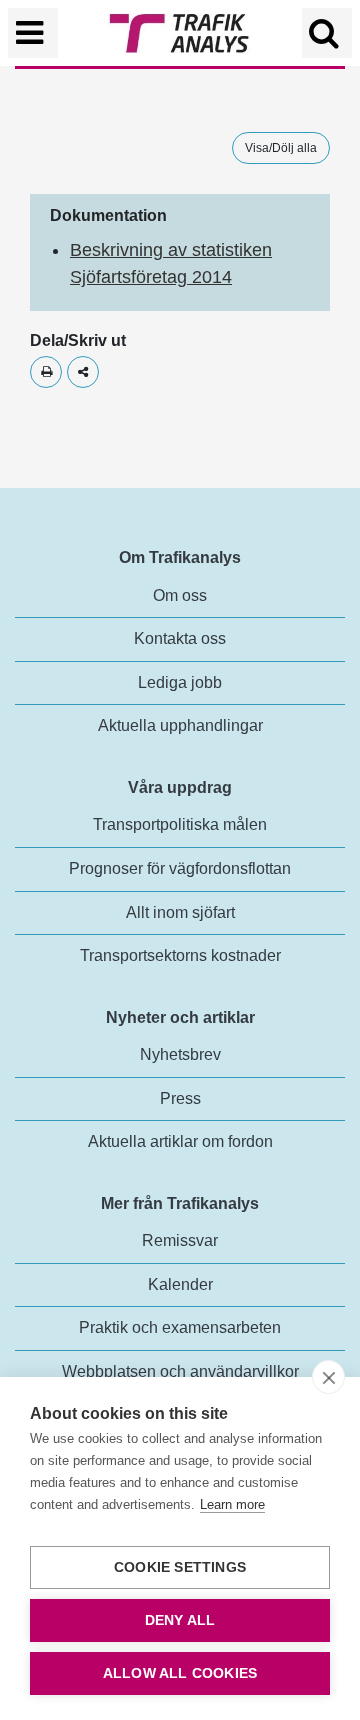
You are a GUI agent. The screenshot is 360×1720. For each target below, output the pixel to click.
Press (180, 1098)
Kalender (180, 1284)
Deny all (180, 1620)
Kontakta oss (180, 638)
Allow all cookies (180, 1673)
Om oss (180, 595)
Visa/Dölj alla (281, 148)
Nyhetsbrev (180, 1054)
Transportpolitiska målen (180, 824)
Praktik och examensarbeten (180, 1327)
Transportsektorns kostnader (180, 955)
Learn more (232, 1504)
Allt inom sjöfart (180, 912)
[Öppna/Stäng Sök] (327, 33)
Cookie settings (180, 1567)
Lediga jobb (180, 682)
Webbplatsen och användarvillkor (180, 1371)
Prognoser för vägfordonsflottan (180, 868)
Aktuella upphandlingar (180, 725)
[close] (328, 1377)
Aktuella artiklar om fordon (180, 1141)
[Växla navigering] (33, 33)
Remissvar (180, 1240)
